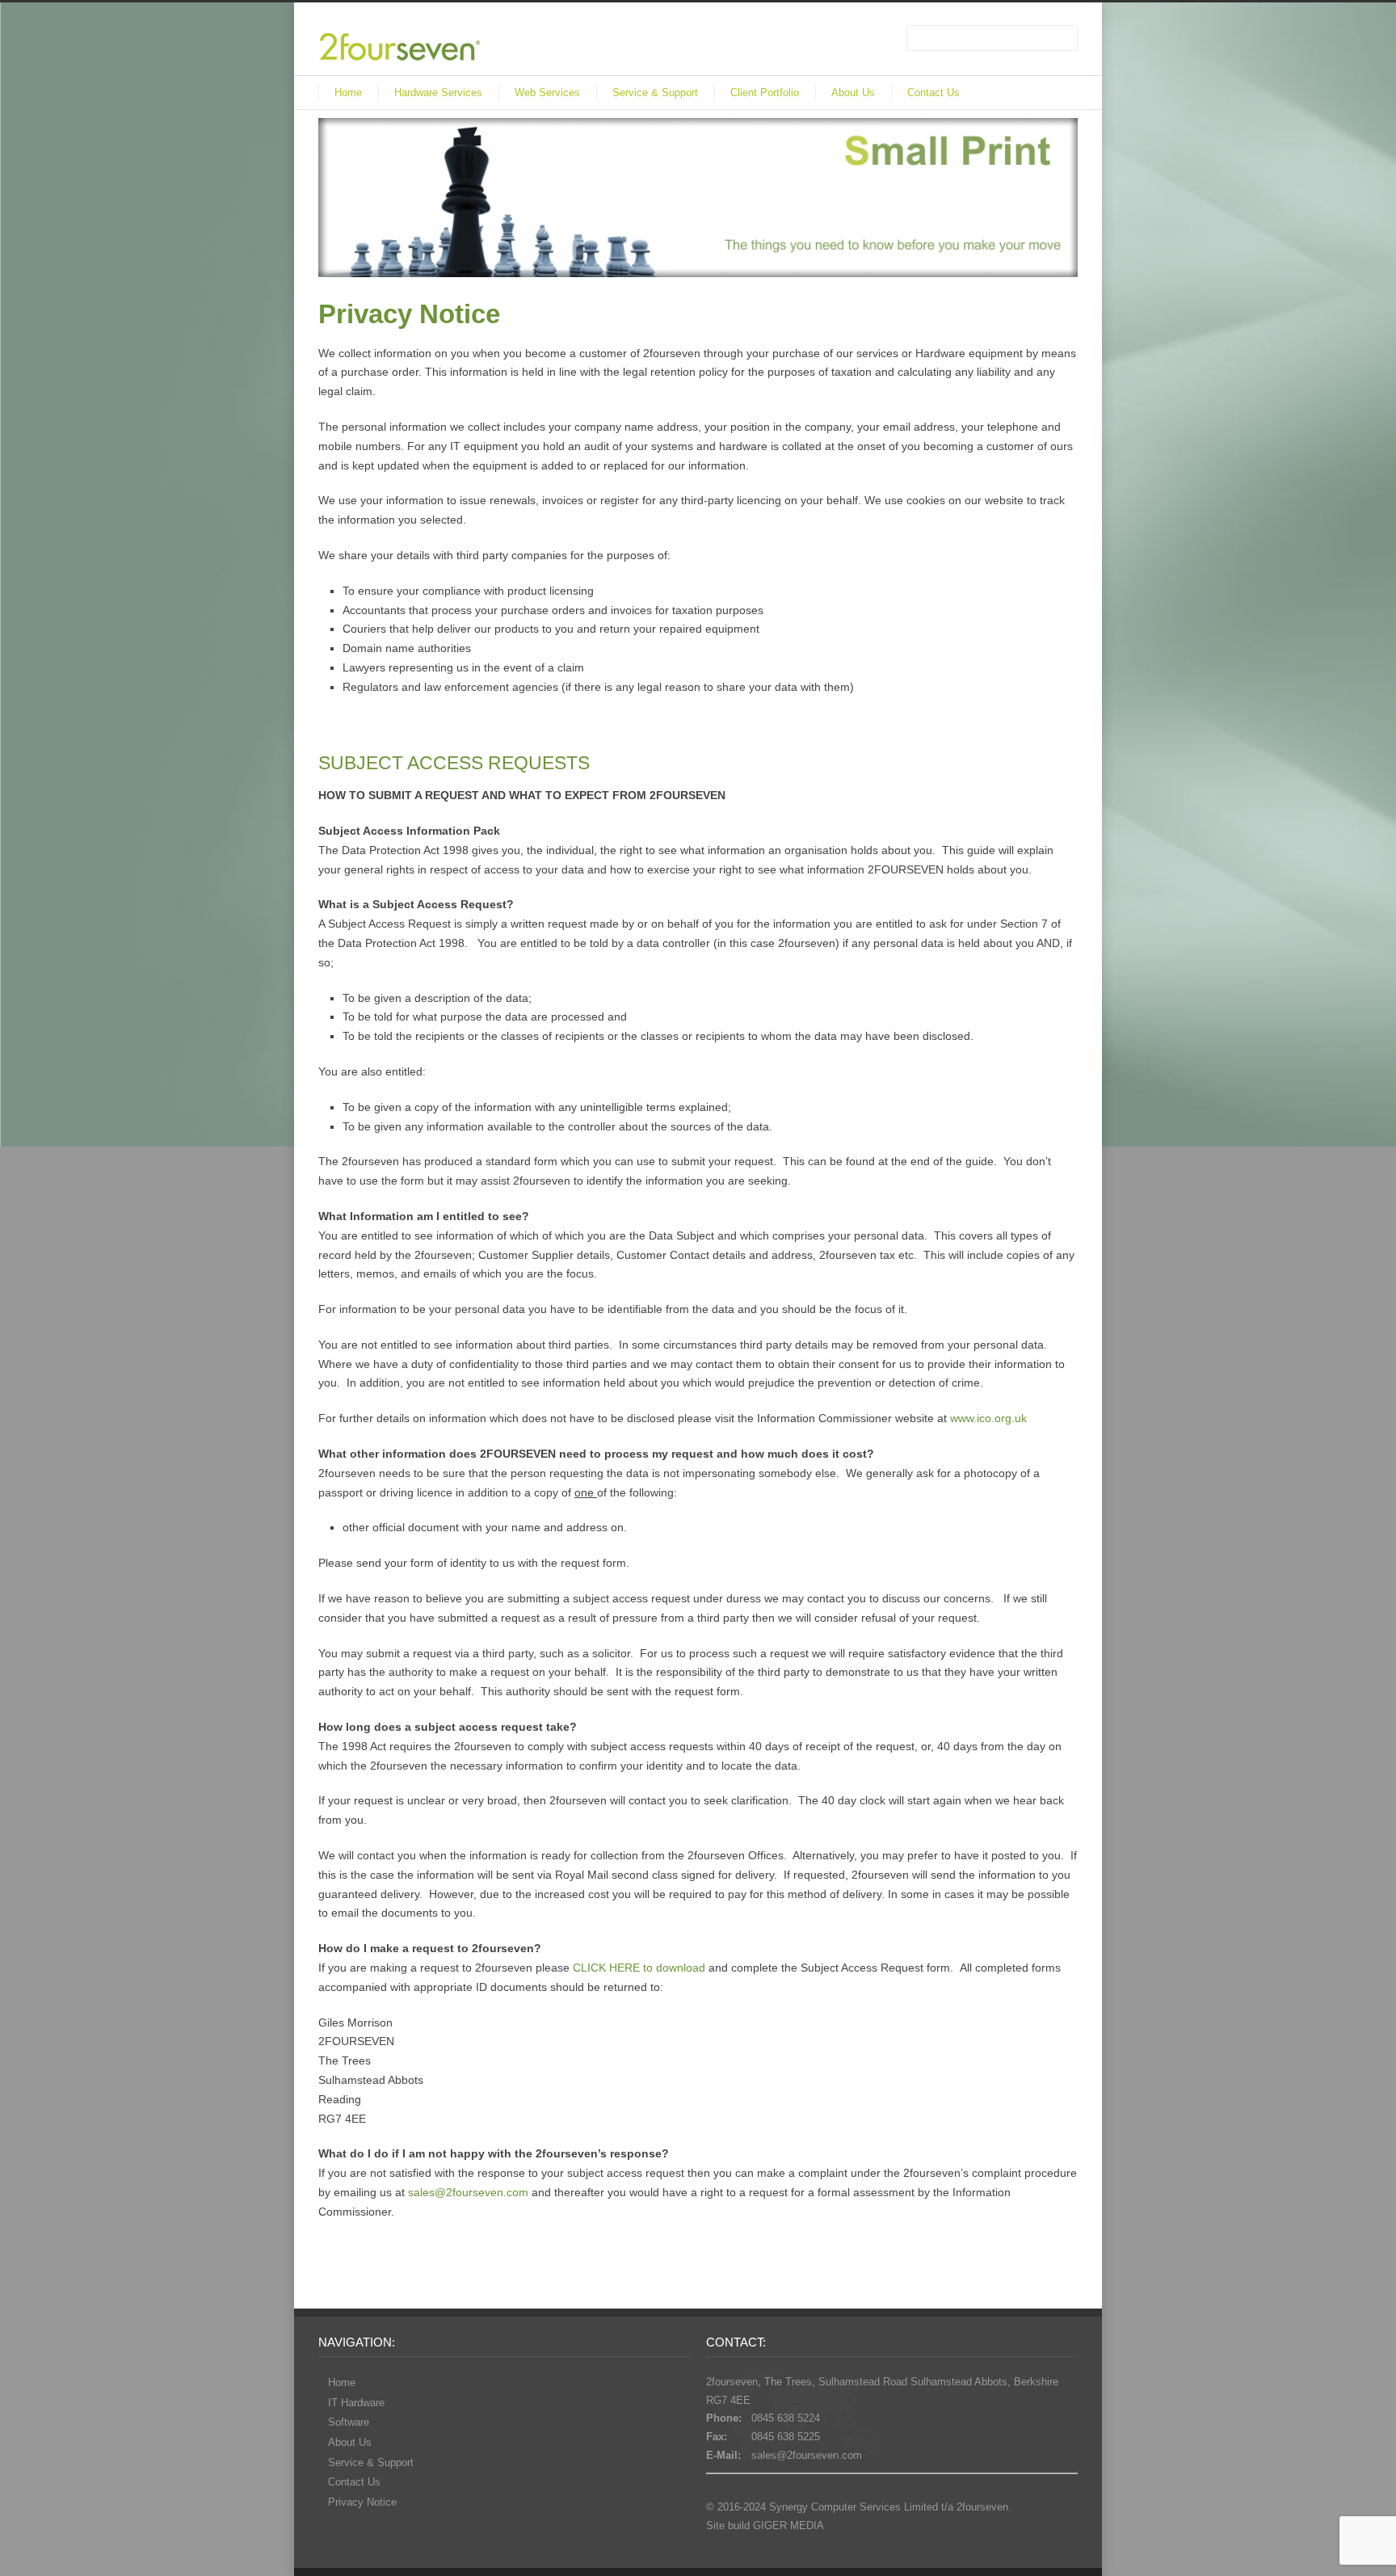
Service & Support (655, 93)
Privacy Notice (362, 2502)
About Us (853, 93)
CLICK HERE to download (639, 1968)
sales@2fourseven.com (468, 2192)
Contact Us (933, 93)
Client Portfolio (765, 93)
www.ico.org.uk (988, 1418)
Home (348, 93)
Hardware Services (438, 93)
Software (349, 2422)
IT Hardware (356, 2403)
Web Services (547, 93)
